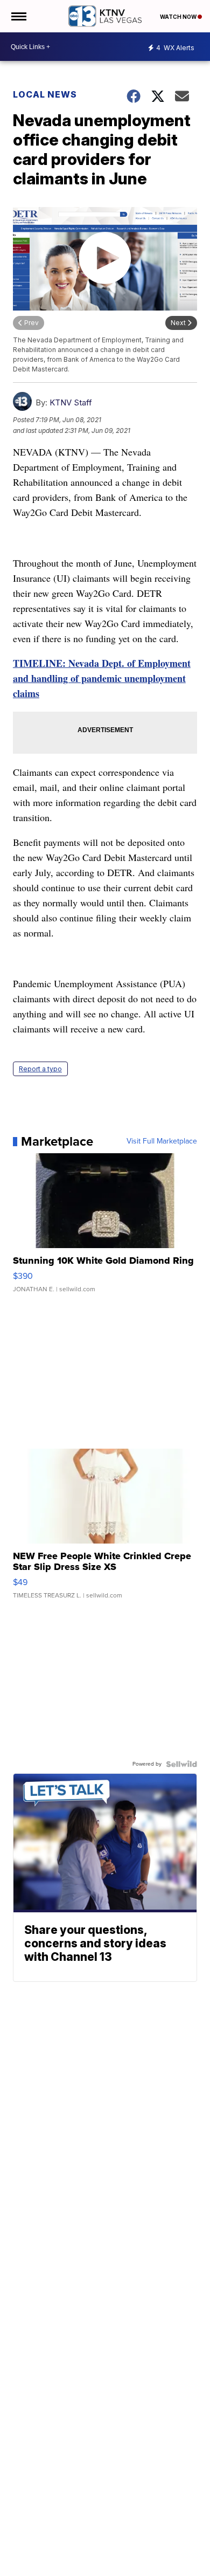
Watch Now (179, 17)
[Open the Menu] (18, 16)
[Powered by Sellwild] (181, 1764)
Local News (45, 94)
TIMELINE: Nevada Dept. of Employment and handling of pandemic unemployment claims (102, 678)
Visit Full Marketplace (162, 1141)
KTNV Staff (71, 402)
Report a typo (40, 1069)
